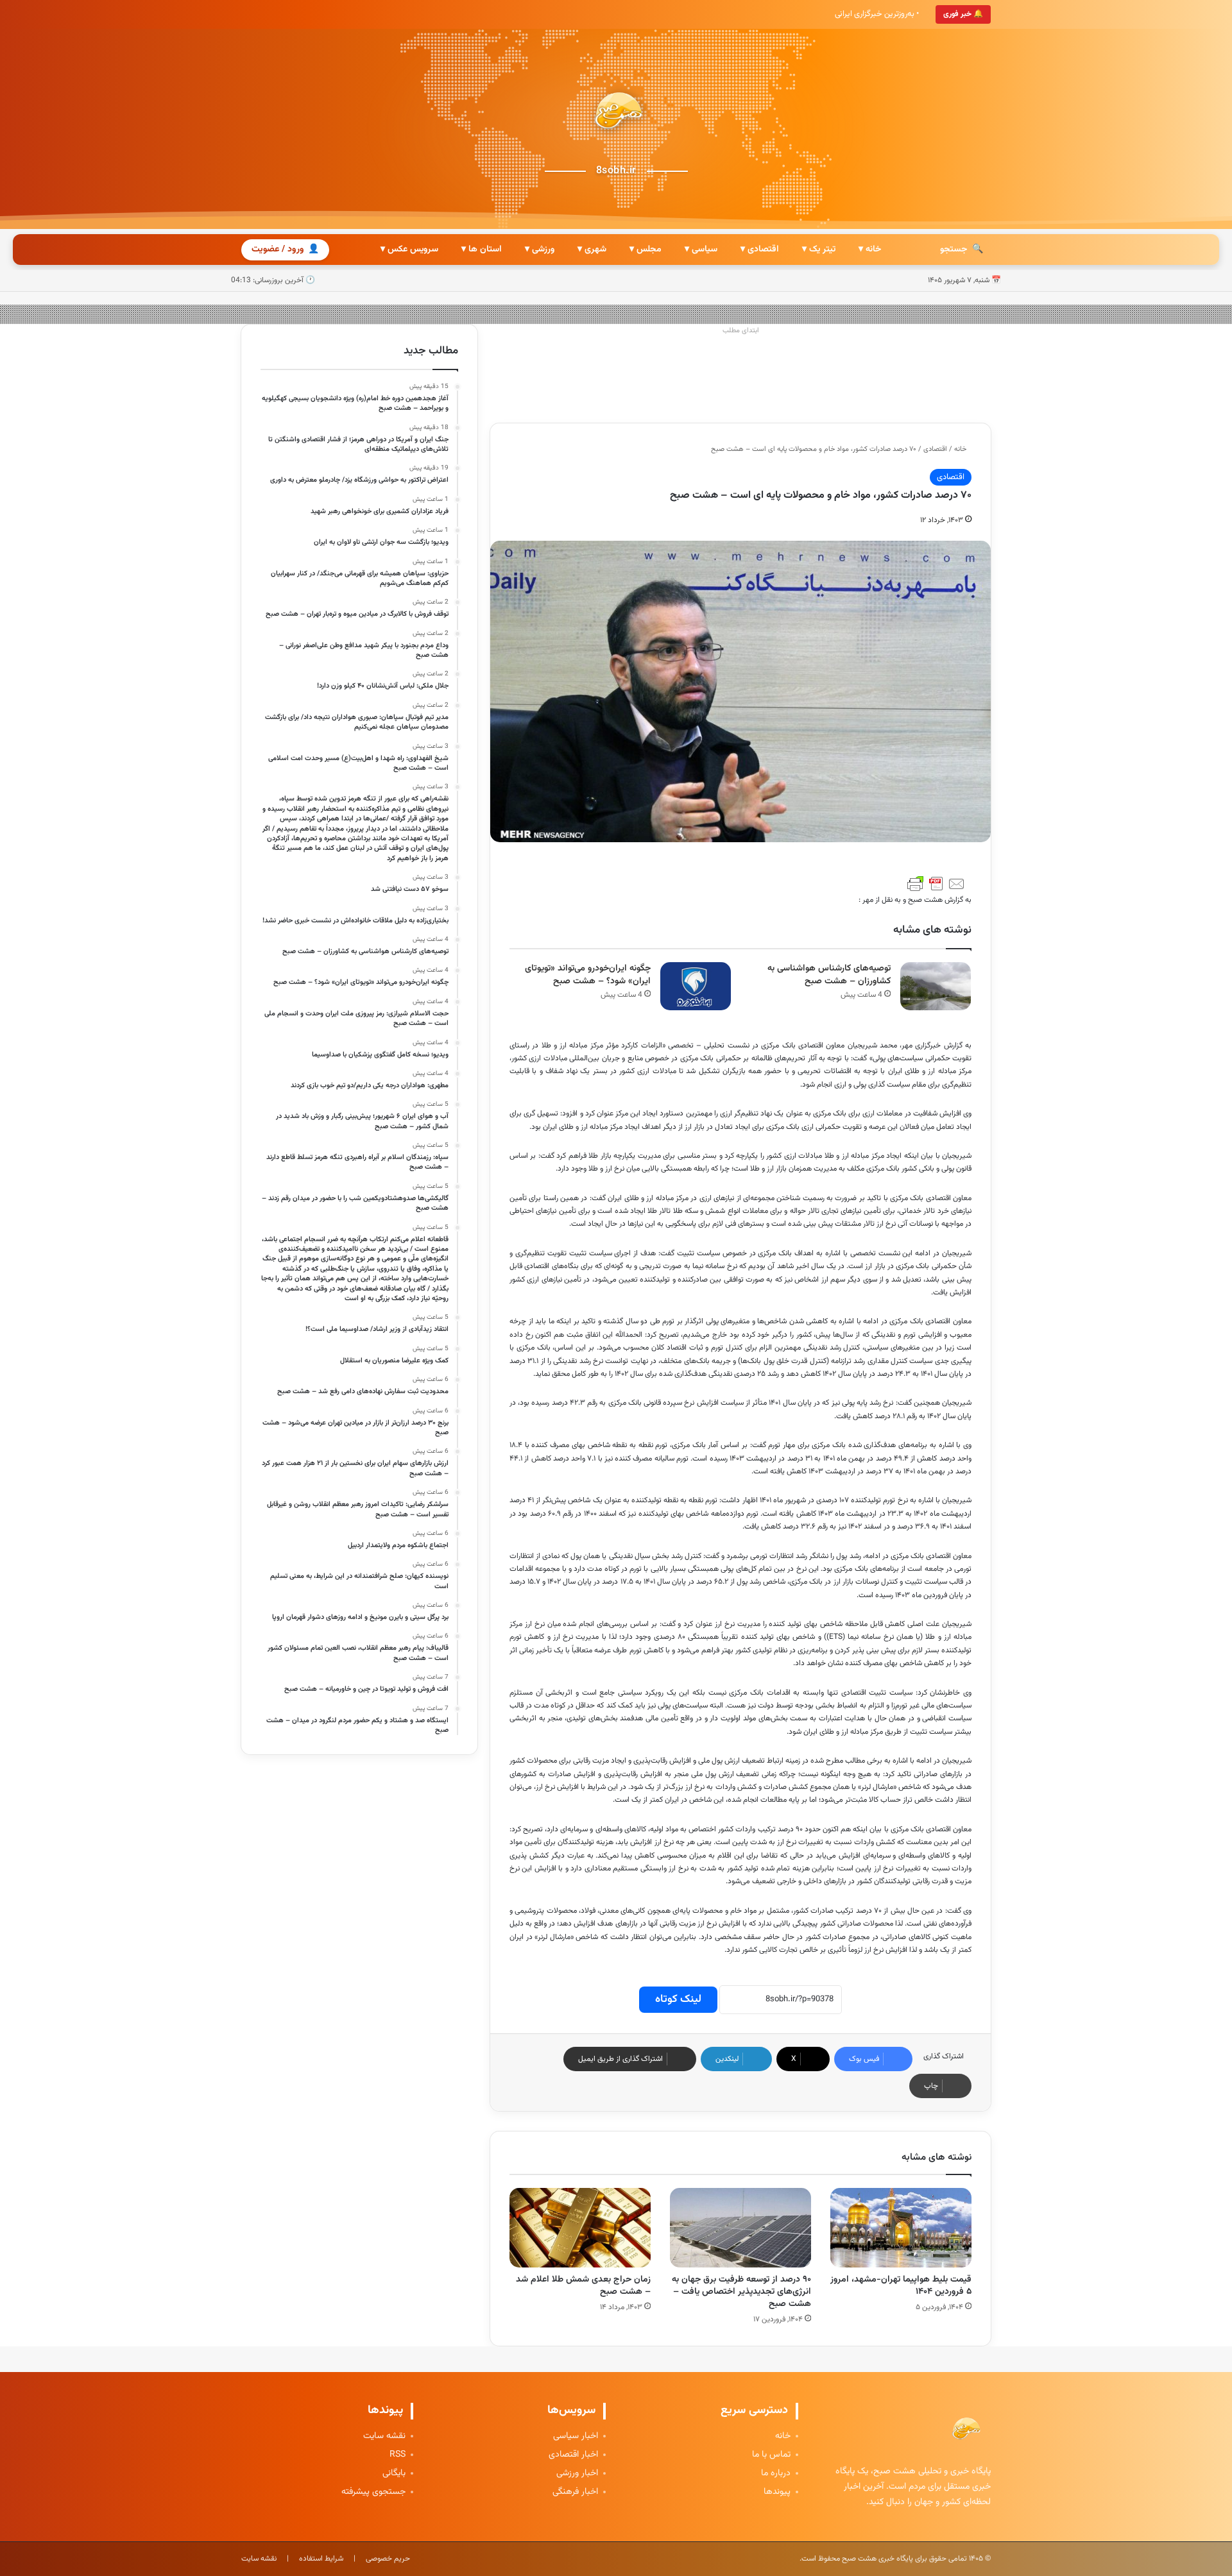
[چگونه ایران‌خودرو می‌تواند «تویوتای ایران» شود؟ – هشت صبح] (696, 986)
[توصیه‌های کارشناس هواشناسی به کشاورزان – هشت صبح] (936, 986)
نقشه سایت (384, 2436)
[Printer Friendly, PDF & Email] (936, 884)
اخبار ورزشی (577, 2474)
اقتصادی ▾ (760, 250)
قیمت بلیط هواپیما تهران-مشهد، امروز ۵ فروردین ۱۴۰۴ (901, 2286)
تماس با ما (771, 2455)
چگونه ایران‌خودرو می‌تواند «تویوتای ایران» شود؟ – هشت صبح (588, 975)
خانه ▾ (870, 250)
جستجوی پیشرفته (373, 2492)
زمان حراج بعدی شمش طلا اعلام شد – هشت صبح (583, 2286)
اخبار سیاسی (576, 2436)
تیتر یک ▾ (819, 250)
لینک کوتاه (678, 1999)
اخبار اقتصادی (573, 2455)
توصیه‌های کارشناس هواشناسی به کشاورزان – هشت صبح (829, 975)
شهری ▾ (592, 250)
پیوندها (777, 2492)
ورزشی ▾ (540, 250)
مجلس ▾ (646, 250)
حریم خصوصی (388, 2559)
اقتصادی (935, 449)
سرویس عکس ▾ (409, 250)
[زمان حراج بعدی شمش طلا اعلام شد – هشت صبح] (580, 2228)
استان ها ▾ (482, 250)
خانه (961, 449)
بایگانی (394, 2474)
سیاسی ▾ (701, 250)
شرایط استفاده (321, 2559)
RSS (398, 2455)
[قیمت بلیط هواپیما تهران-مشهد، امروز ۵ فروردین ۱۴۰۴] (901, 2228)
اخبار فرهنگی (575, 2492)
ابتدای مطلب (741, 331)
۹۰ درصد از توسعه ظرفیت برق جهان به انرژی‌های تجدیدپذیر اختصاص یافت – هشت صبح (741, 2292)
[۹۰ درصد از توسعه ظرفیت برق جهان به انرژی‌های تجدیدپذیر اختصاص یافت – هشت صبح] (740, 2228)
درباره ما (776, 2474)
